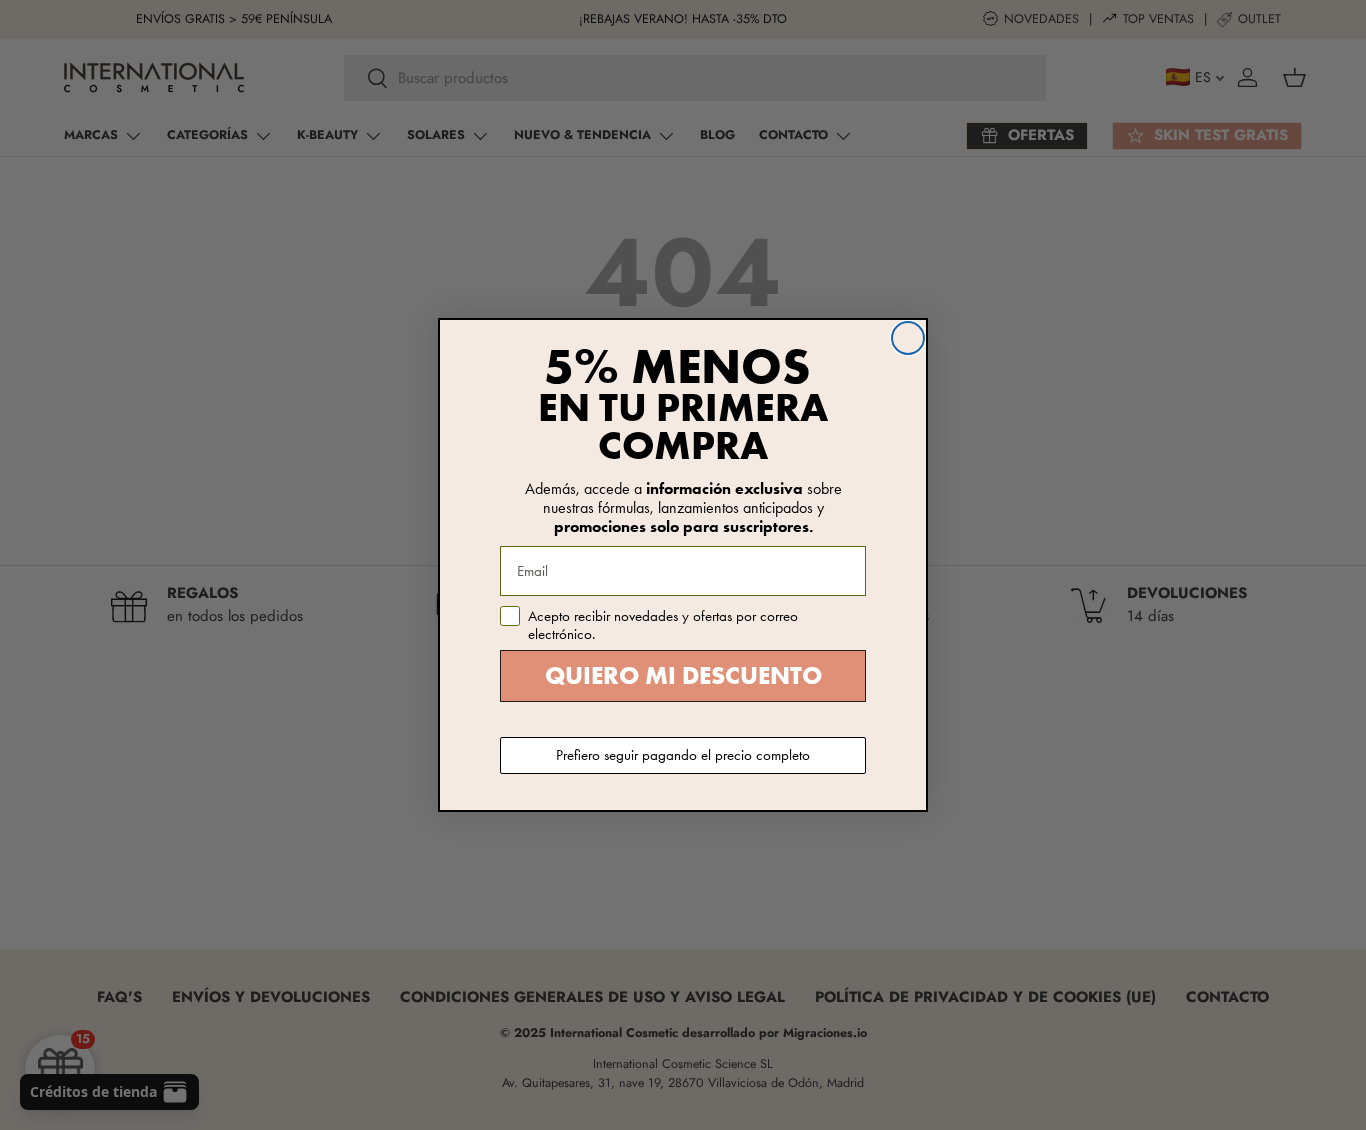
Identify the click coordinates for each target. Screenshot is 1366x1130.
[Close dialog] (908, 338)
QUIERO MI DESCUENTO (683, 675)
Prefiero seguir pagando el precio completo (683, 755)
